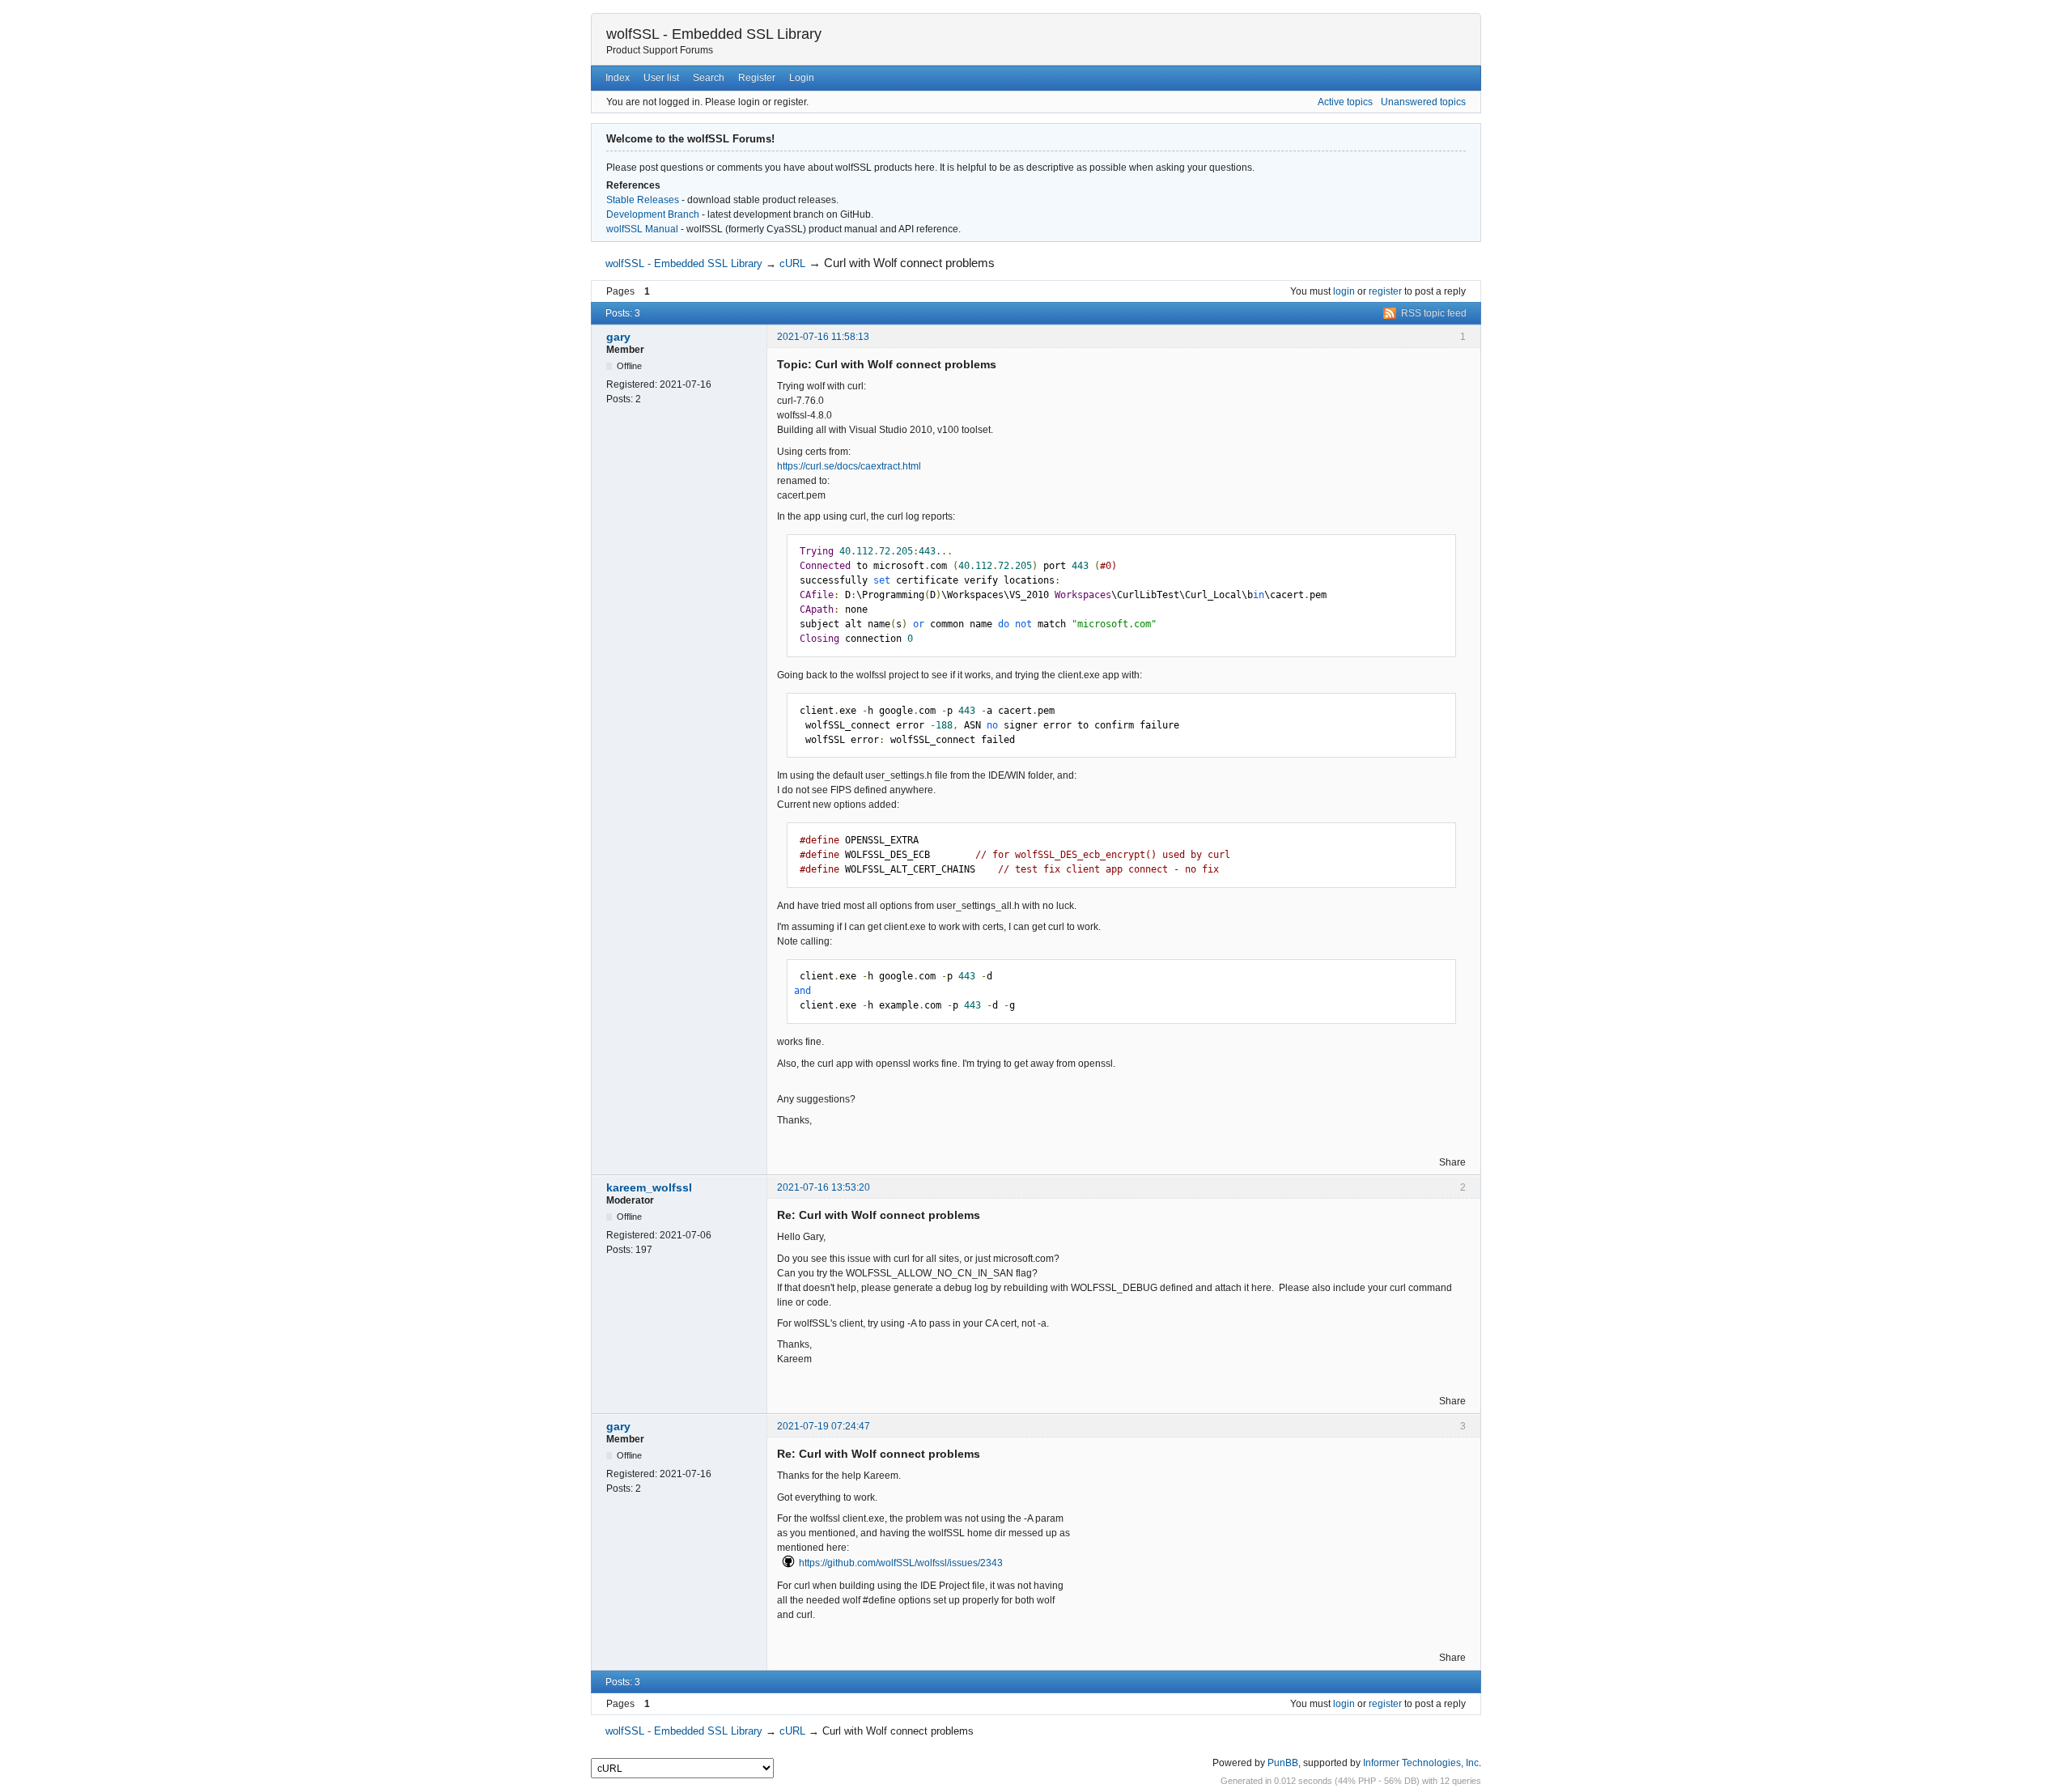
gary (618, 337)
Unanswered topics (1423, 102)
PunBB (1283, 1763)
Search (709, 78)
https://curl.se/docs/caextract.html (849, 466)
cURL (792, 263)
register (1385, 291)
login (1344, 291)
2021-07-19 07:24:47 (824, 1426)
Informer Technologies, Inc (1421, 1763)
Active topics (1345, 102)
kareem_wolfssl (649, 1187)
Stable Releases (643, 200)
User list (661, 78)
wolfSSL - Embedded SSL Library (714, 34)
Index (618, 78)
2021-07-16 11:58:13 (823, 337)
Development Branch (653, 214)
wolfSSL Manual (642, 229)
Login (802, 78)
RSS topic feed (1434, 313)
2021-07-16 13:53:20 (824, 1187)
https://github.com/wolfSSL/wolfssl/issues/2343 (901, 1563)
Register (757, 78)
